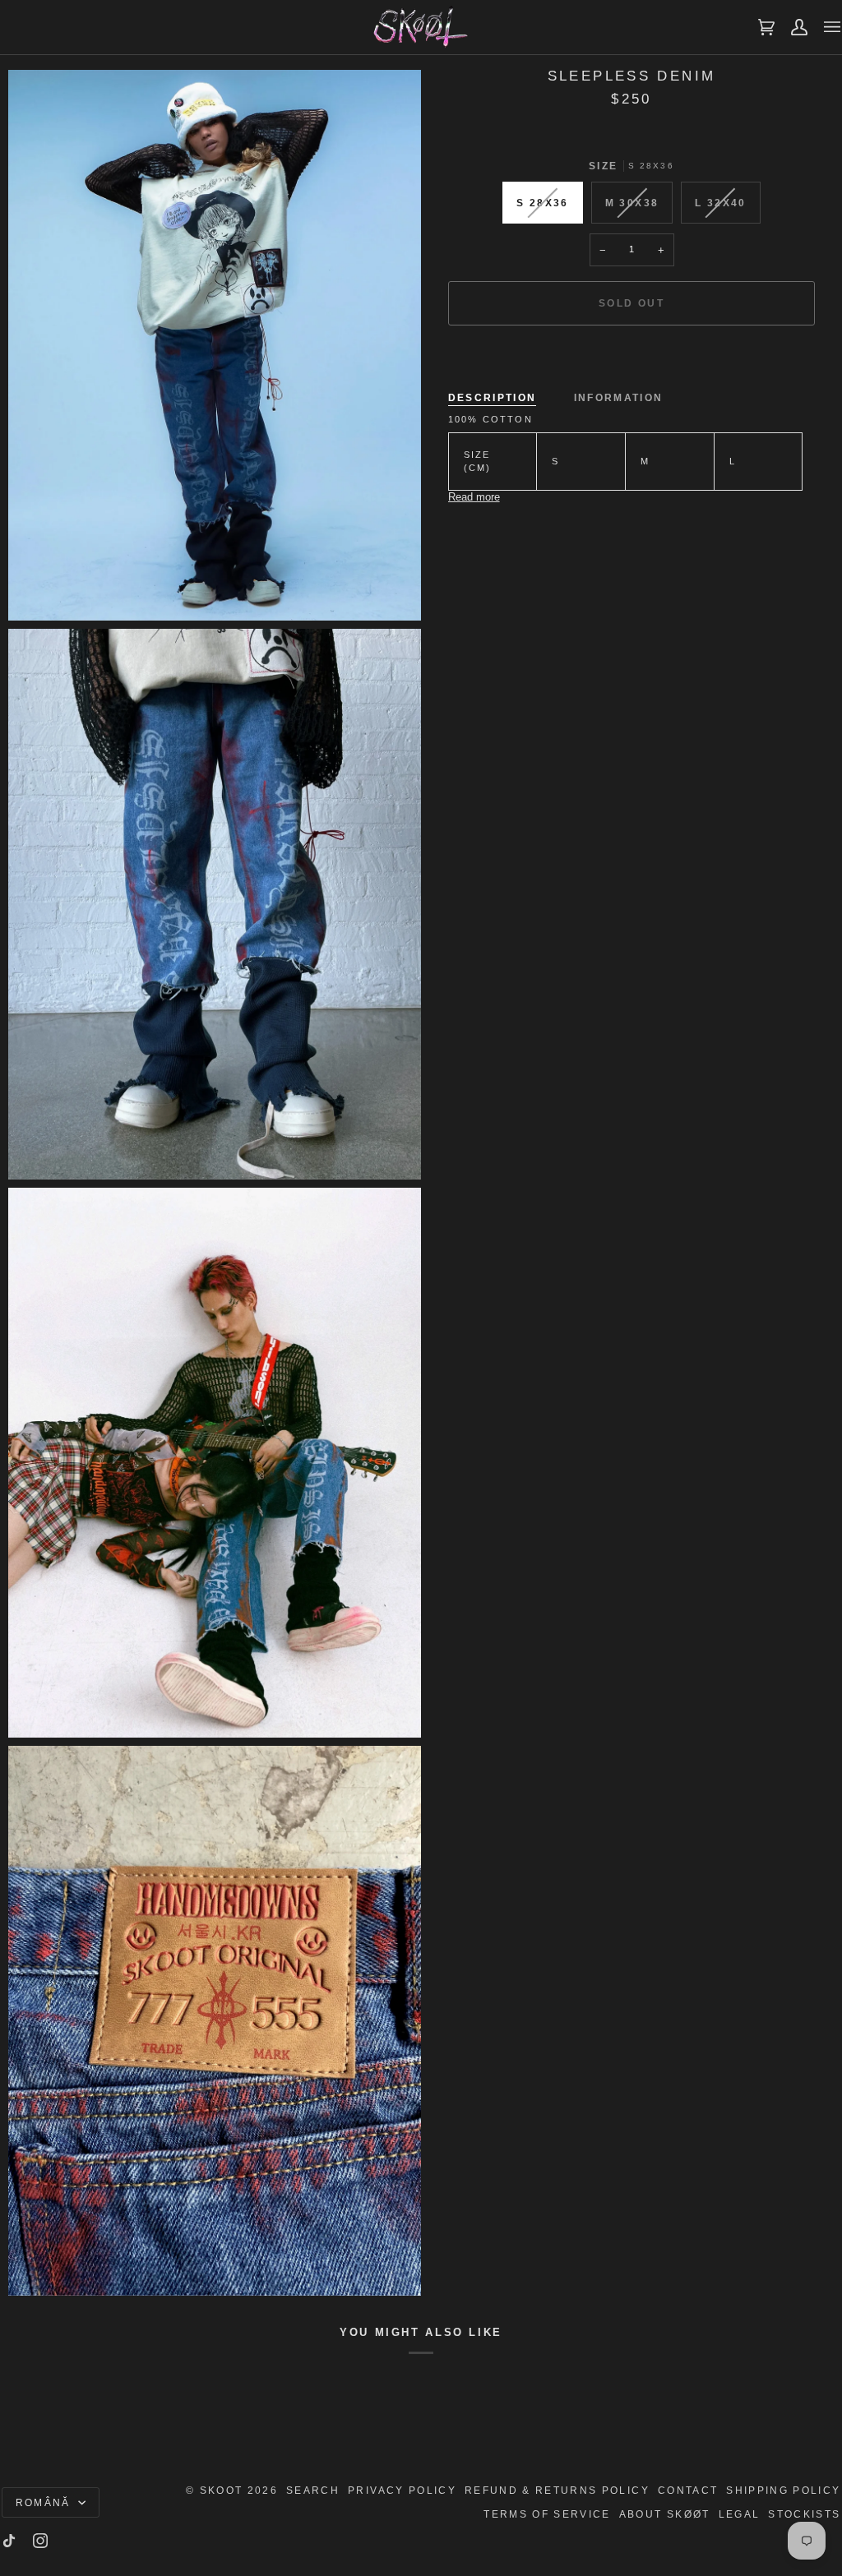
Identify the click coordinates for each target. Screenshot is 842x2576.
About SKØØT (665, 2514)
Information (619, 397)
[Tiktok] (9, 2541)
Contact (688, 2490)
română (45, 2502)
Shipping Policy (783, 2490)
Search (313, 2490)
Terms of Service (547, 2514)
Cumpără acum (631, 360)
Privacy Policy (402, 2490)
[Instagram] (40, 2541)
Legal (740, 2514)
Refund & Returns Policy (557, 2490)
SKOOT (222, 2490)
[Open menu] (824, 27)
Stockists (804, 2514)
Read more (474, 497)
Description (493, 397)
